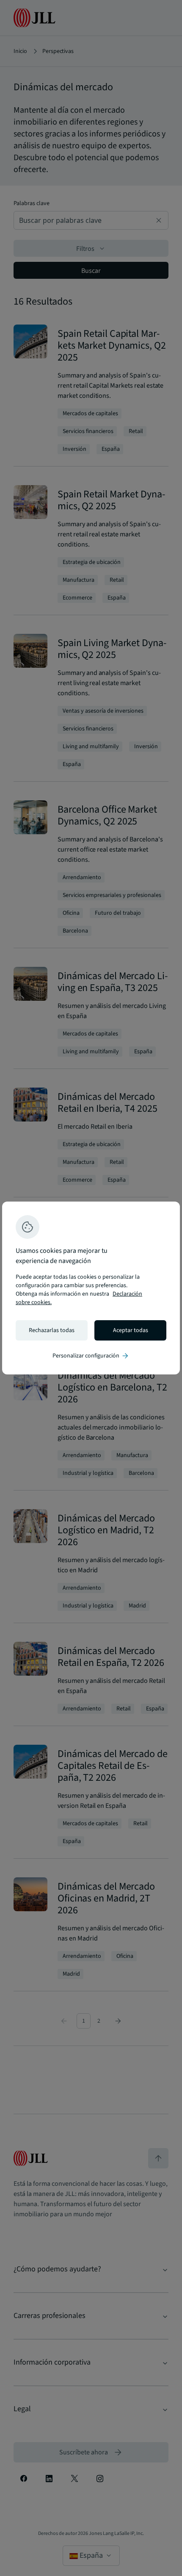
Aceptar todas (131, 1330)
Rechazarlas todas (52, 1330)
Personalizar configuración (91, 1356)
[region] (91, 1288)
